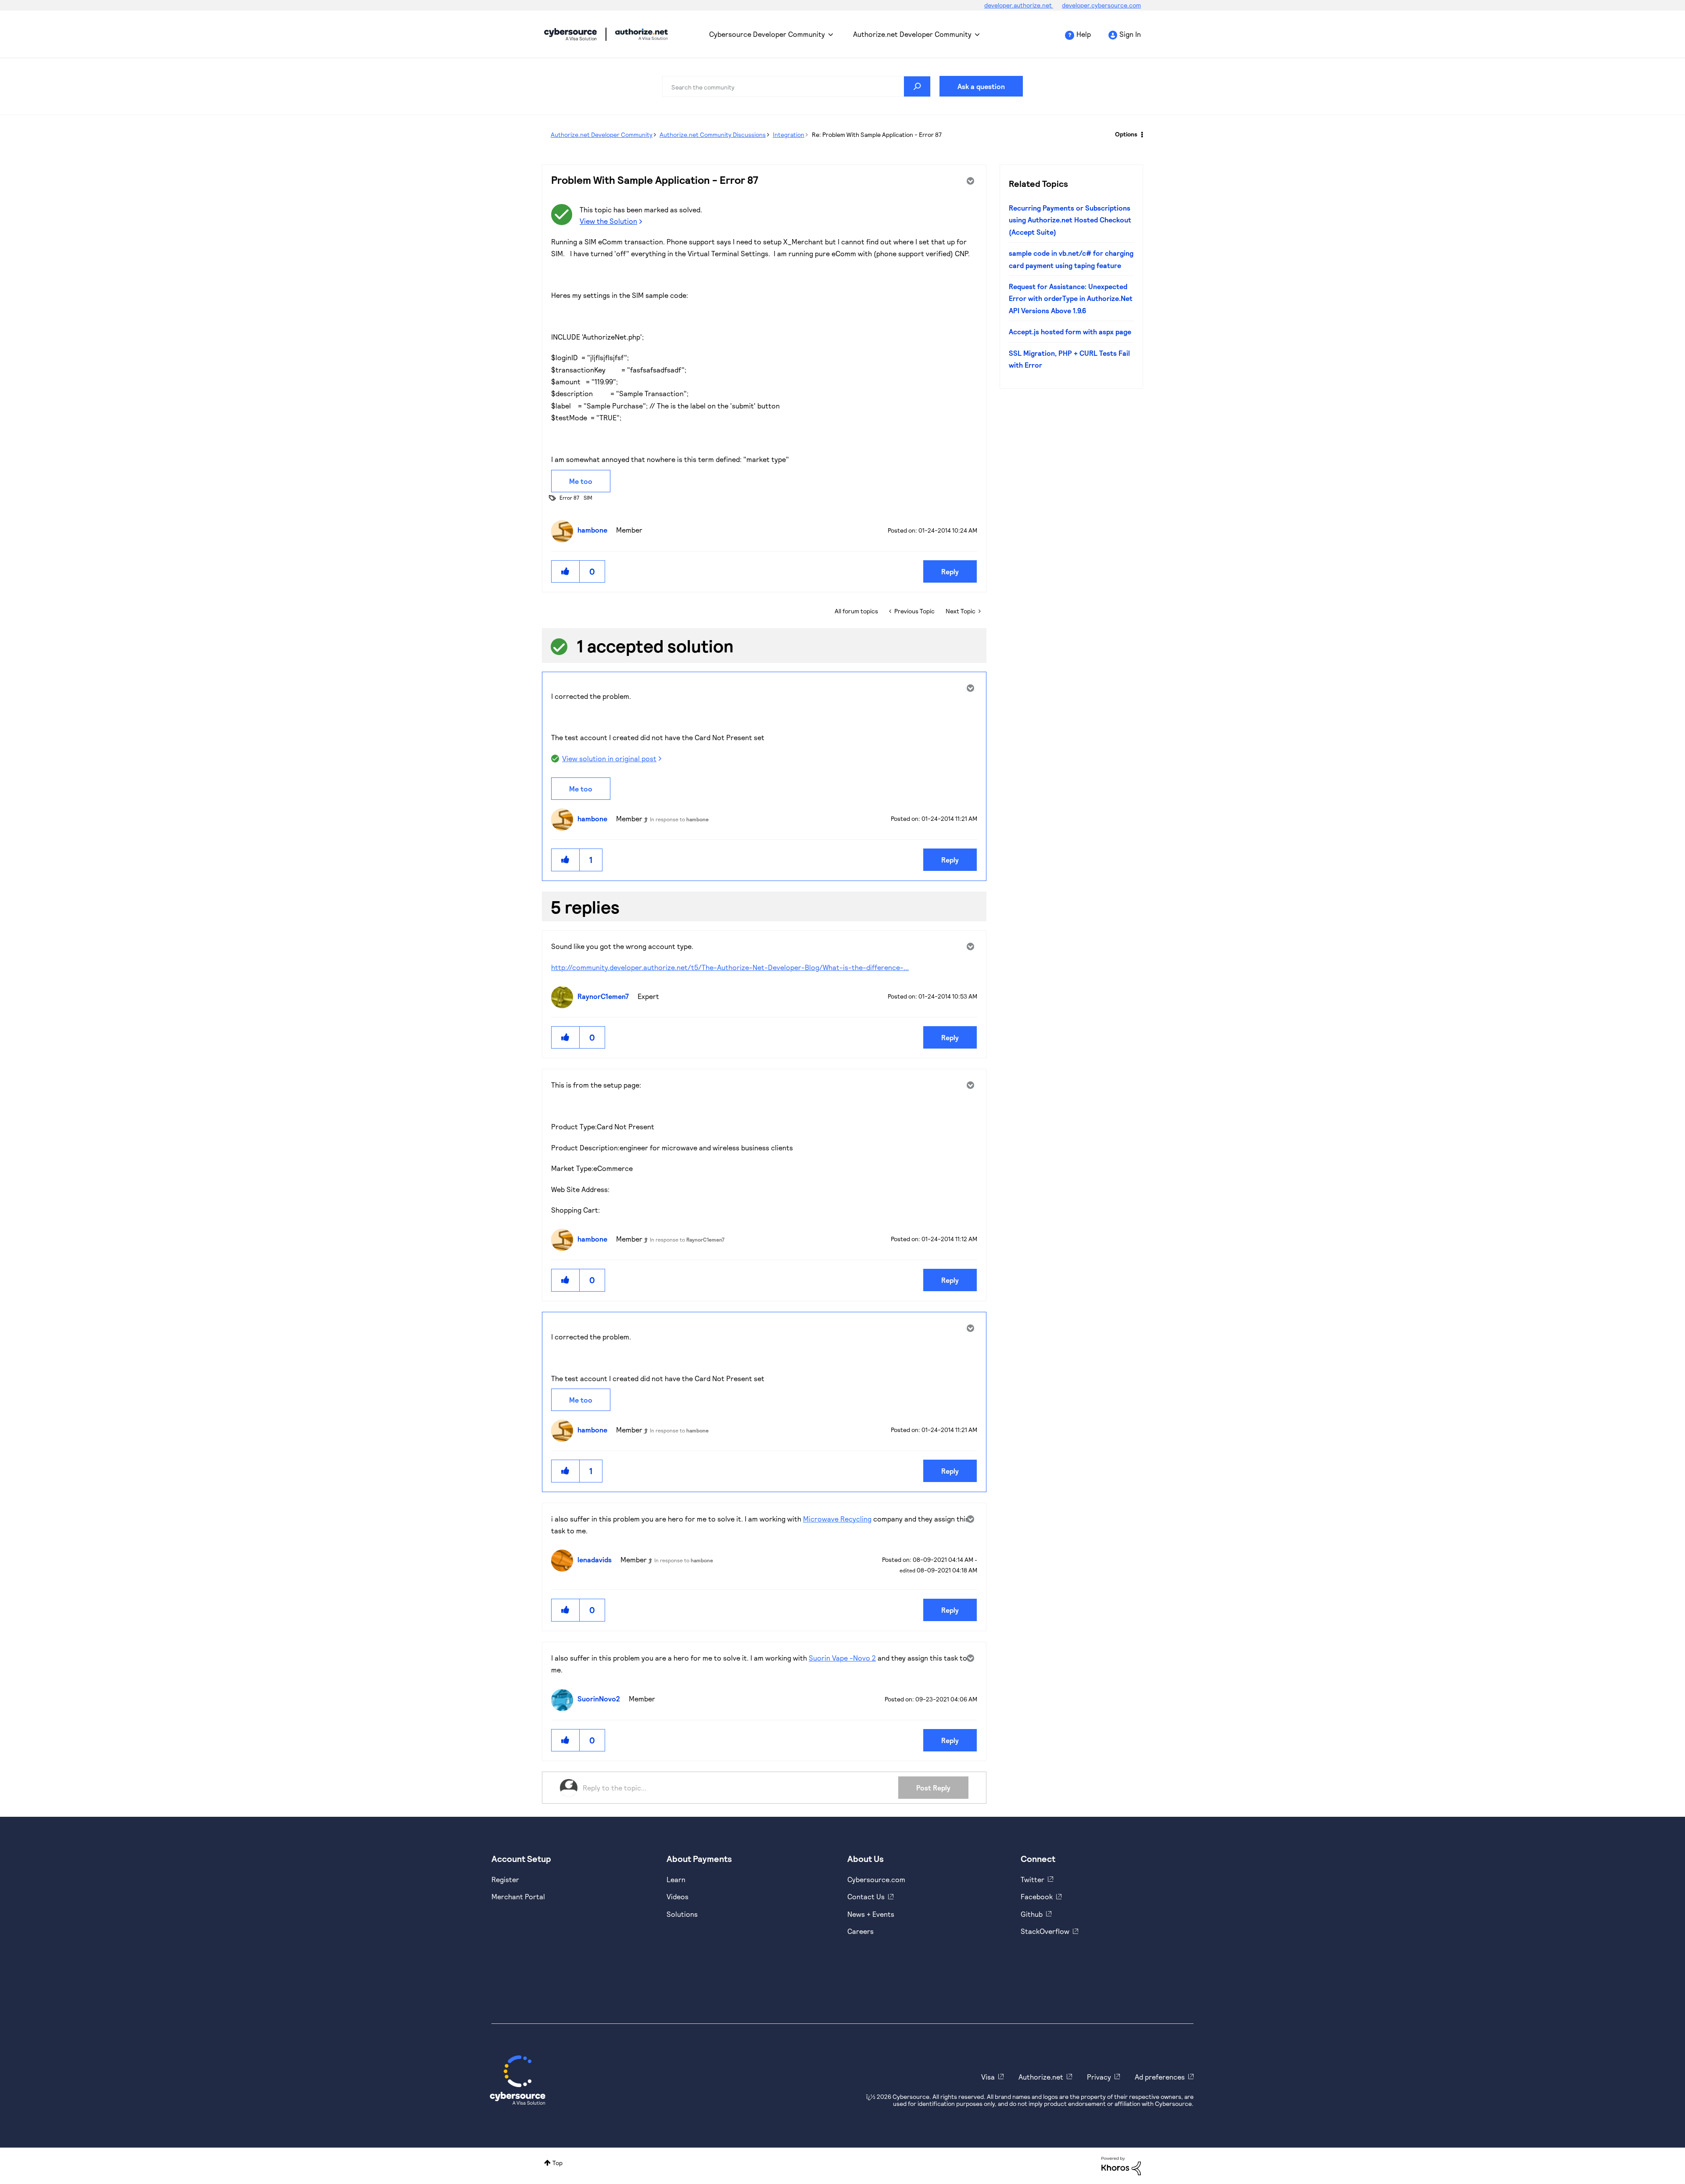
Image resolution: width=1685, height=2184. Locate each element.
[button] (566, 571)
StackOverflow (1045, 1931)
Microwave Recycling (837, 1519)
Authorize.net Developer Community (912, 34)
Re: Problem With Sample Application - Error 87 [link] (877, 134)
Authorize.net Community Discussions (713, 134)
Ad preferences (1160, 2077)
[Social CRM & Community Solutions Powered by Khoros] (1121, 2165)
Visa (988, 2077)
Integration (789, 134)
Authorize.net (1041, 2077)
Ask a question (981, 86)
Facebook (1037, 1896)
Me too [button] (581, 481)
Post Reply (933, 1788)
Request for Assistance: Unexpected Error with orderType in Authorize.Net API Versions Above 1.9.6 (1071, 298)
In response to (679, 819)
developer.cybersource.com (1101, 5)
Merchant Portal (518, 1896)
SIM (588, 498)
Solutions (682, 1914)
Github (1032, 1914)
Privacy (1099, 2077)
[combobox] (796, 86)
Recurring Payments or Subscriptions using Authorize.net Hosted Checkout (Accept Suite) (1070, 220)
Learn (676, 1879)
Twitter (1033, 1879)
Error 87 (569, 498)
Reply (950, 571)
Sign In (1130, 34)
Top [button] (557, 2163)
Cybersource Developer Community (570, 34)
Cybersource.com (876, 1879)
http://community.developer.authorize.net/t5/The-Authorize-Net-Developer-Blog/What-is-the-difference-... (730, 967)
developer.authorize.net (1019, 5)
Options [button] (1126, 134)
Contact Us (866, 1896)
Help (1084, 34)
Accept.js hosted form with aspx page (1070, 331)
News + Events (871, 1914)
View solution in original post (609, 758)
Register (505, 1879)
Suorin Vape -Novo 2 (842, 1658)
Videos (678, 1896)
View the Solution (608, 221)
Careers (860, 1931)
